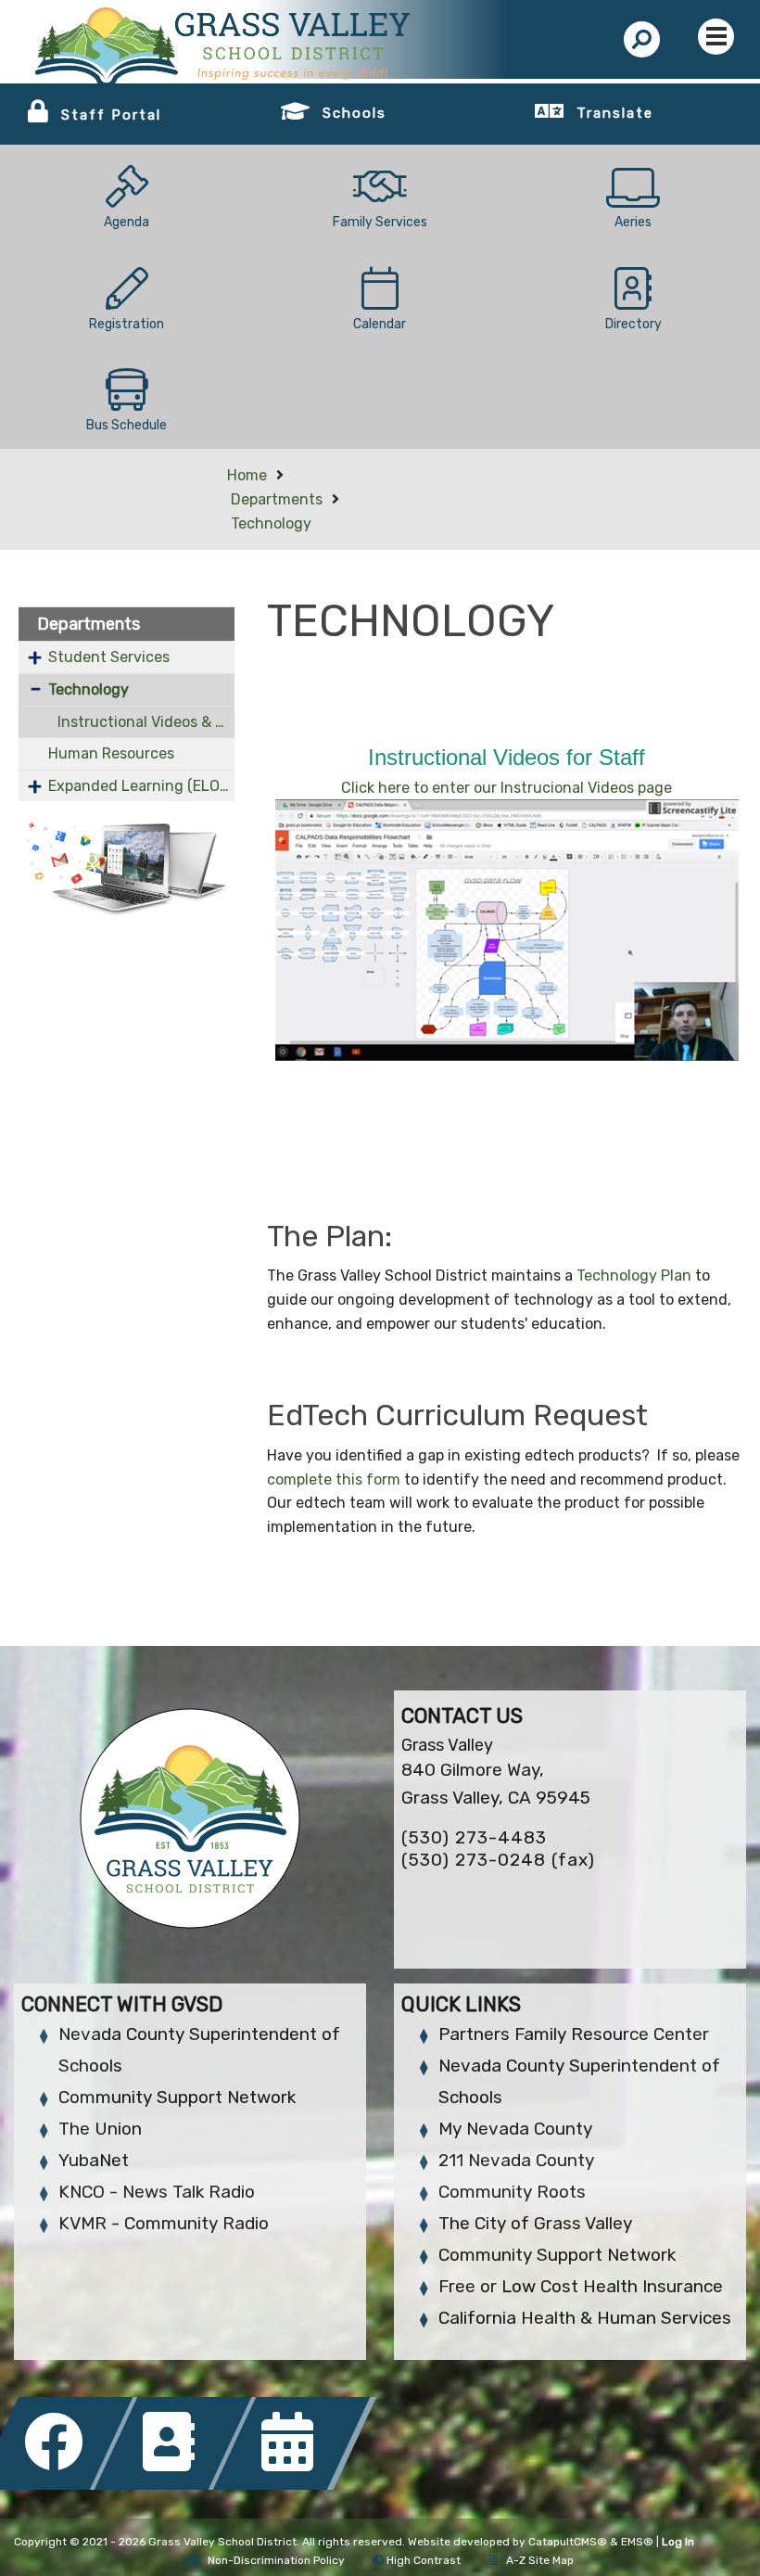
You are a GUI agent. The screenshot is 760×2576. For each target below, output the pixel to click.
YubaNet (94, 2160)
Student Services (109, 657)
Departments (277, 499)
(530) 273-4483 (474, 1837)
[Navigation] (716, 37)
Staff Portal (111, 115)
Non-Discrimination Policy (276, 2560)
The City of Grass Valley (535, 2223)
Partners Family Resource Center (574, 2034)
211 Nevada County (516, 2160)
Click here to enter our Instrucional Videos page (507, 788)
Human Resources (111, 753)
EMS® (637, 2542)
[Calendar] (295, 2485)
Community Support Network (177, 2097)
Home (247, 475)
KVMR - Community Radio (164, 2223)
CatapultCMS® (568, 2542)
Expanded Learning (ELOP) (141, 786)
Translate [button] (615, 113)
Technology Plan (634, 1275)
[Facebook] (59, 2485)
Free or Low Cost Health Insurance (581, 2286)
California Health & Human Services (585, 2318)
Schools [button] (355, 113)
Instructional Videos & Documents (146, 722)
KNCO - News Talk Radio (157, 2192)
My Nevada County (515, 2129)
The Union (100, 2129)
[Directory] (178, 2485)
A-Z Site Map (540, 2560)
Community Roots (512, 2192)
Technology (271, 523)
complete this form (334, 1479)
